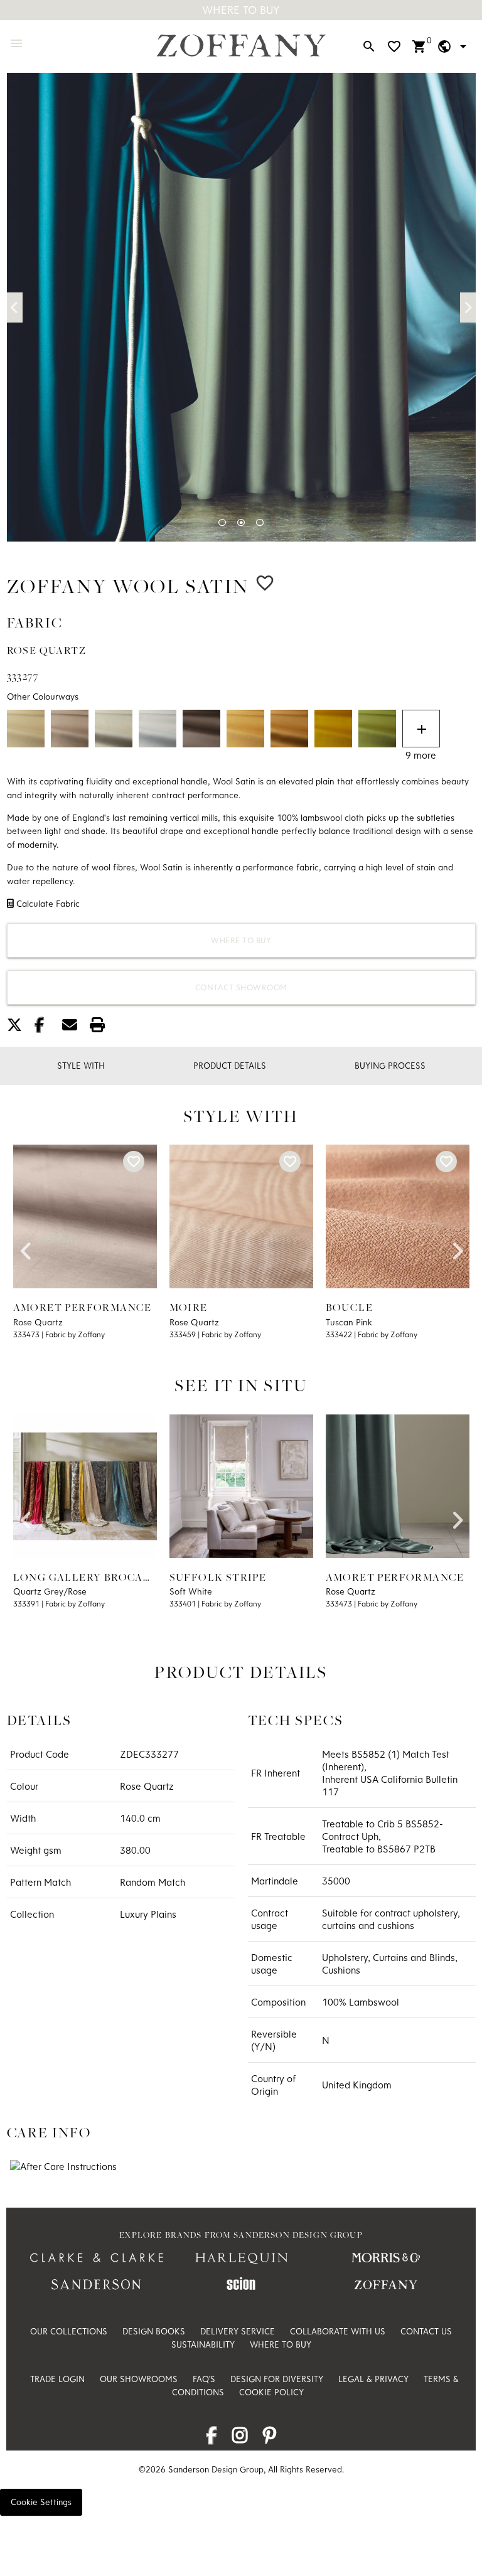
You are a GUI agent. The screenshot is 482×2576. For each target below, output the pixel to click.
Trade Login (57, 2379)
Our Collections (69, 2331)
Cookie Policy (271, 2392)
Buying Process (390, 1066)
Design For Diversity (277, 2379)
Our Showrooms (139, 2379)
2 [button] (241, 523)
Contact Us (426, 2331)
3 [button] (260, 523)
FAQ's (204, 2379)
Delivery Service (238, 2331)
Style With (81, 1066)
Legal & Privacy (373, 2379)
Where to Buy (241, 940)
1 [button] (222, 523)
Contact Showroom (241, 987)
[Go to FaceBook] (212, 2439)
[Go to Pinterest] (270, 2439)
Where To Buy (241, 10)
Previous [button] (15, 307)
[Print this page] (102, 1027)
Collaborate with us (338, 2331)
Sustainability (203, 2344)
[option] (241, 307)
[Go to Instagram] (240, 2439)
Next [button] (468, 307)
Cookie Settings (41, 2502)
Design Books (154, 2331)
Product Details (230, 1066)
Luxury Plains (148, 1914)
